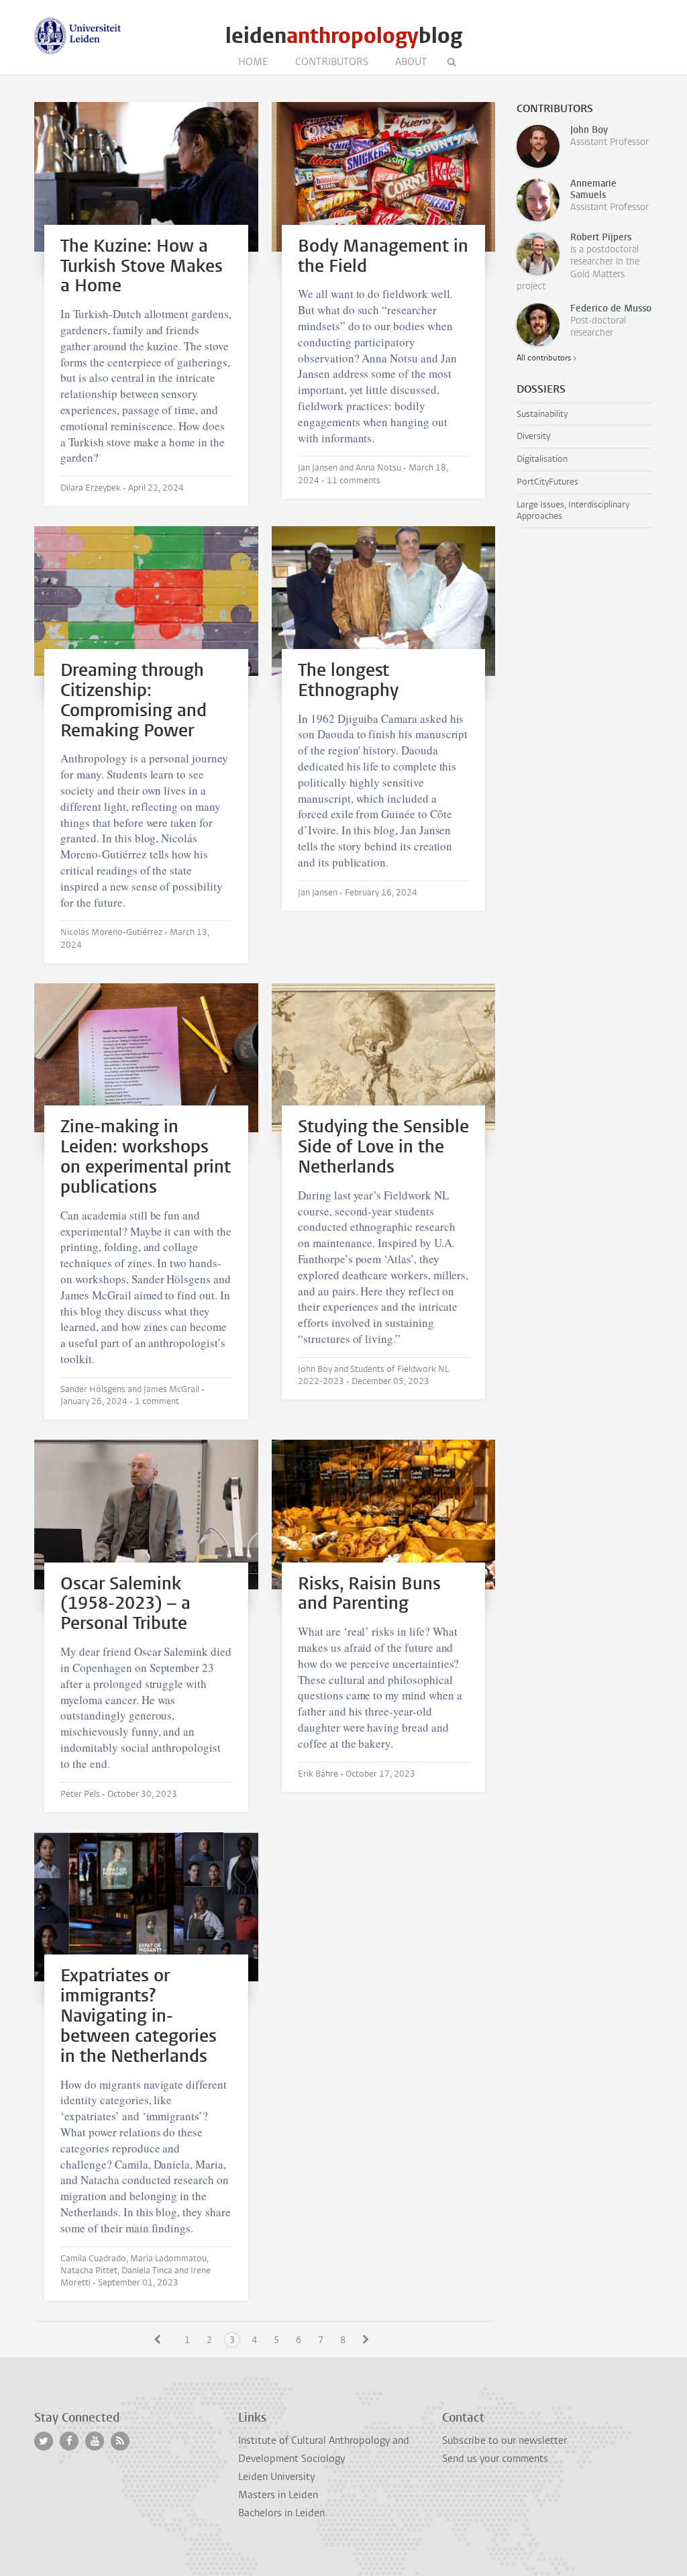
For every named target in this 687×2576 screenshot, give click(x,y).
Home (253, 62)
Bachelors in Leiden (281, 2513)
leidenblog (344, 36)
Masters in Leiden (278, 2495)
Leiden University (276, 2477)
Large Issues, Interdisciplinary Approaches (573, 510)
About (411, 62)
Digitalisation (542, 459)
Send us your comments (495, 2459)
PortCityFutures (547, 482)
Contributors (332, 62)
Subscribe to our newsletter (505, 2440)
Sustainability (542, 414)
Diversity (533, 436)
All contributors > (546, 358)
